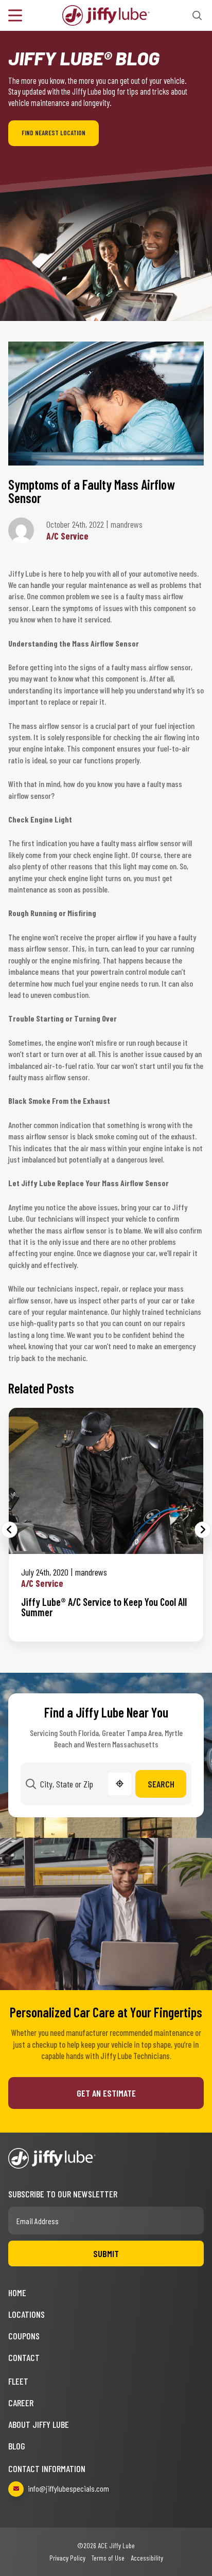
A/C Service (67, 536)
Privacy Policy (67, 2558)
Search (161, 1784)
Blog (17, 2446)
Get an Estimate (106, 2093)
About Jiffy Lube (39, 2424)
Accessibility (147, 2558)
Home (17, 2293)
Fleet (18, 2381)
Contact (24, 2357)
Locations (26, 2314)
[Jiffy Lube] (106, 14)
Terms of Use (108, 2558)
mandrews (91, 1572)
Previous (9, 1530)
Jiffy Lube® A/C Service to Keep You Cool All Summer (104, 1607)
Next (203, 1530)
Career (21, 2403)
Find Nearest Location (54, 133)
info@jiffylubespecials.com (68, 2488)
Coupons (24, 2336)
